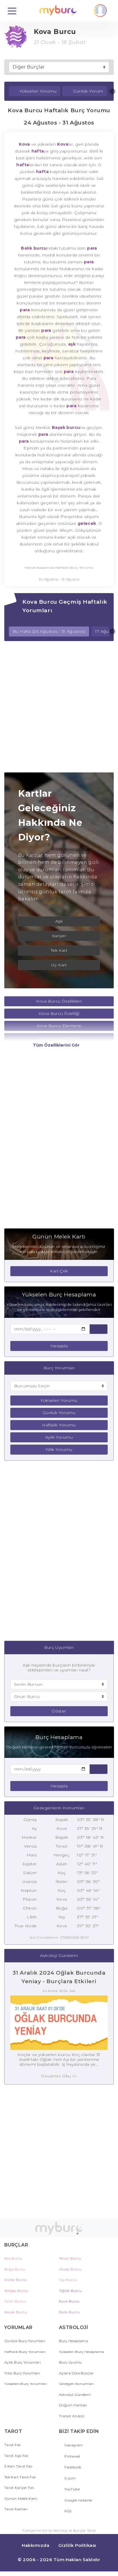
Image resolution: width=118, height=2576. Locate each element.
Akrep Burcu (70, 2269)
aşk (71, 344)
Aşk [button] (59, 921)
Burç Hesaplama (73, 2341)
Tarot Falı (13, 2445)
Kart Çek (59, 1271)
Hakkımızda (36, 2545)
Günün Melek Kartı (21, 2498)
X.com (70, 2478)
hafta (38, 151)
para (92, 248)
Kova (24, 144)
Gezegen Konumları (76, 2384)
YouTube (72, 2489)
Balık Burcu (69, 2312)
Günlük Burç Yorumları (25, 2341)
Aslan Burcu (15, 2301)
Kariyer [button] (59, 936)
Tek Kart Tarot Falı (20, 2477)
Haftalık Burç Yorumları (25, 2352)
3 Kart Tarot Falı (18, 2466)
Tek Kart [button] (59, 950)
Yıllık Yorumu (59, 1449)
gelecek (87, 523)
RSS (67, 2511)
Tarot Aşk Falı (16, 2456)
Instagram (73, 2445)
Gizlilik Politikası (77, 2545)
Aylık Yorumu (59, 1437)
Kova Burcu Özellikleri (59, 1001)
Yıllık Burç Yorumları (22, 2373)
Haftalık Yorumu (59, 1425)
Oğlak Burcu (70, 2291)
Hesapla (59, 1346)
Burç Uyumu (70, 2362)
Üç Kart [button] (59, 965)
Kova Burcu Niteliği (59, 1038)
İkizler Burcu (16, 2280)
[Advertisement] (59, 707)
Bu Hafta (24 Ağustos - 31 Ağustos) (49, 631)
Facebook (72, 2467)
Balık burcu (34, 248)
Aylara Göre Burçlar (76, 2373)
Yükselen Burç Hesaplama (81, 2352)
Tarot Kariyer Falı (19, 2488)
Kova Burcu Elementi (59, 1026)
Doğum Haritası (73, 2405)
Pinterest (72, 2456)
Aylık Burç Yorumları (22, 2362)
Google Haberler (78, 2500)
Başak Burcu (16, 2312)
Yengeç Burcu (16, 2291)
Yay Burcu (68, 2280)
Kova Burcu (69, 2301)
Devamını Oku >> (59, 2076)
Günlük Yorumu (59, 1413)
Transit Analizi (72, 2416)
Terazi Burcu (70, 2258)
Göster (59, 1711)
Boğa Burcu (15, 2269)
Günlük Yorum (88, 91)
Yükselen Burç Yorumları (26, 2384)
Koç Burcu (13, 2258)
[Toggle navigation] (12, 11)
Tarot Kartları (16, 2509)
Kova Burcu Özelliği (59, 1013)
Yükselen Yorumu (38, 91)
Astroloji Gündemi (75, 2395)
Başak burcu (66, 427)
